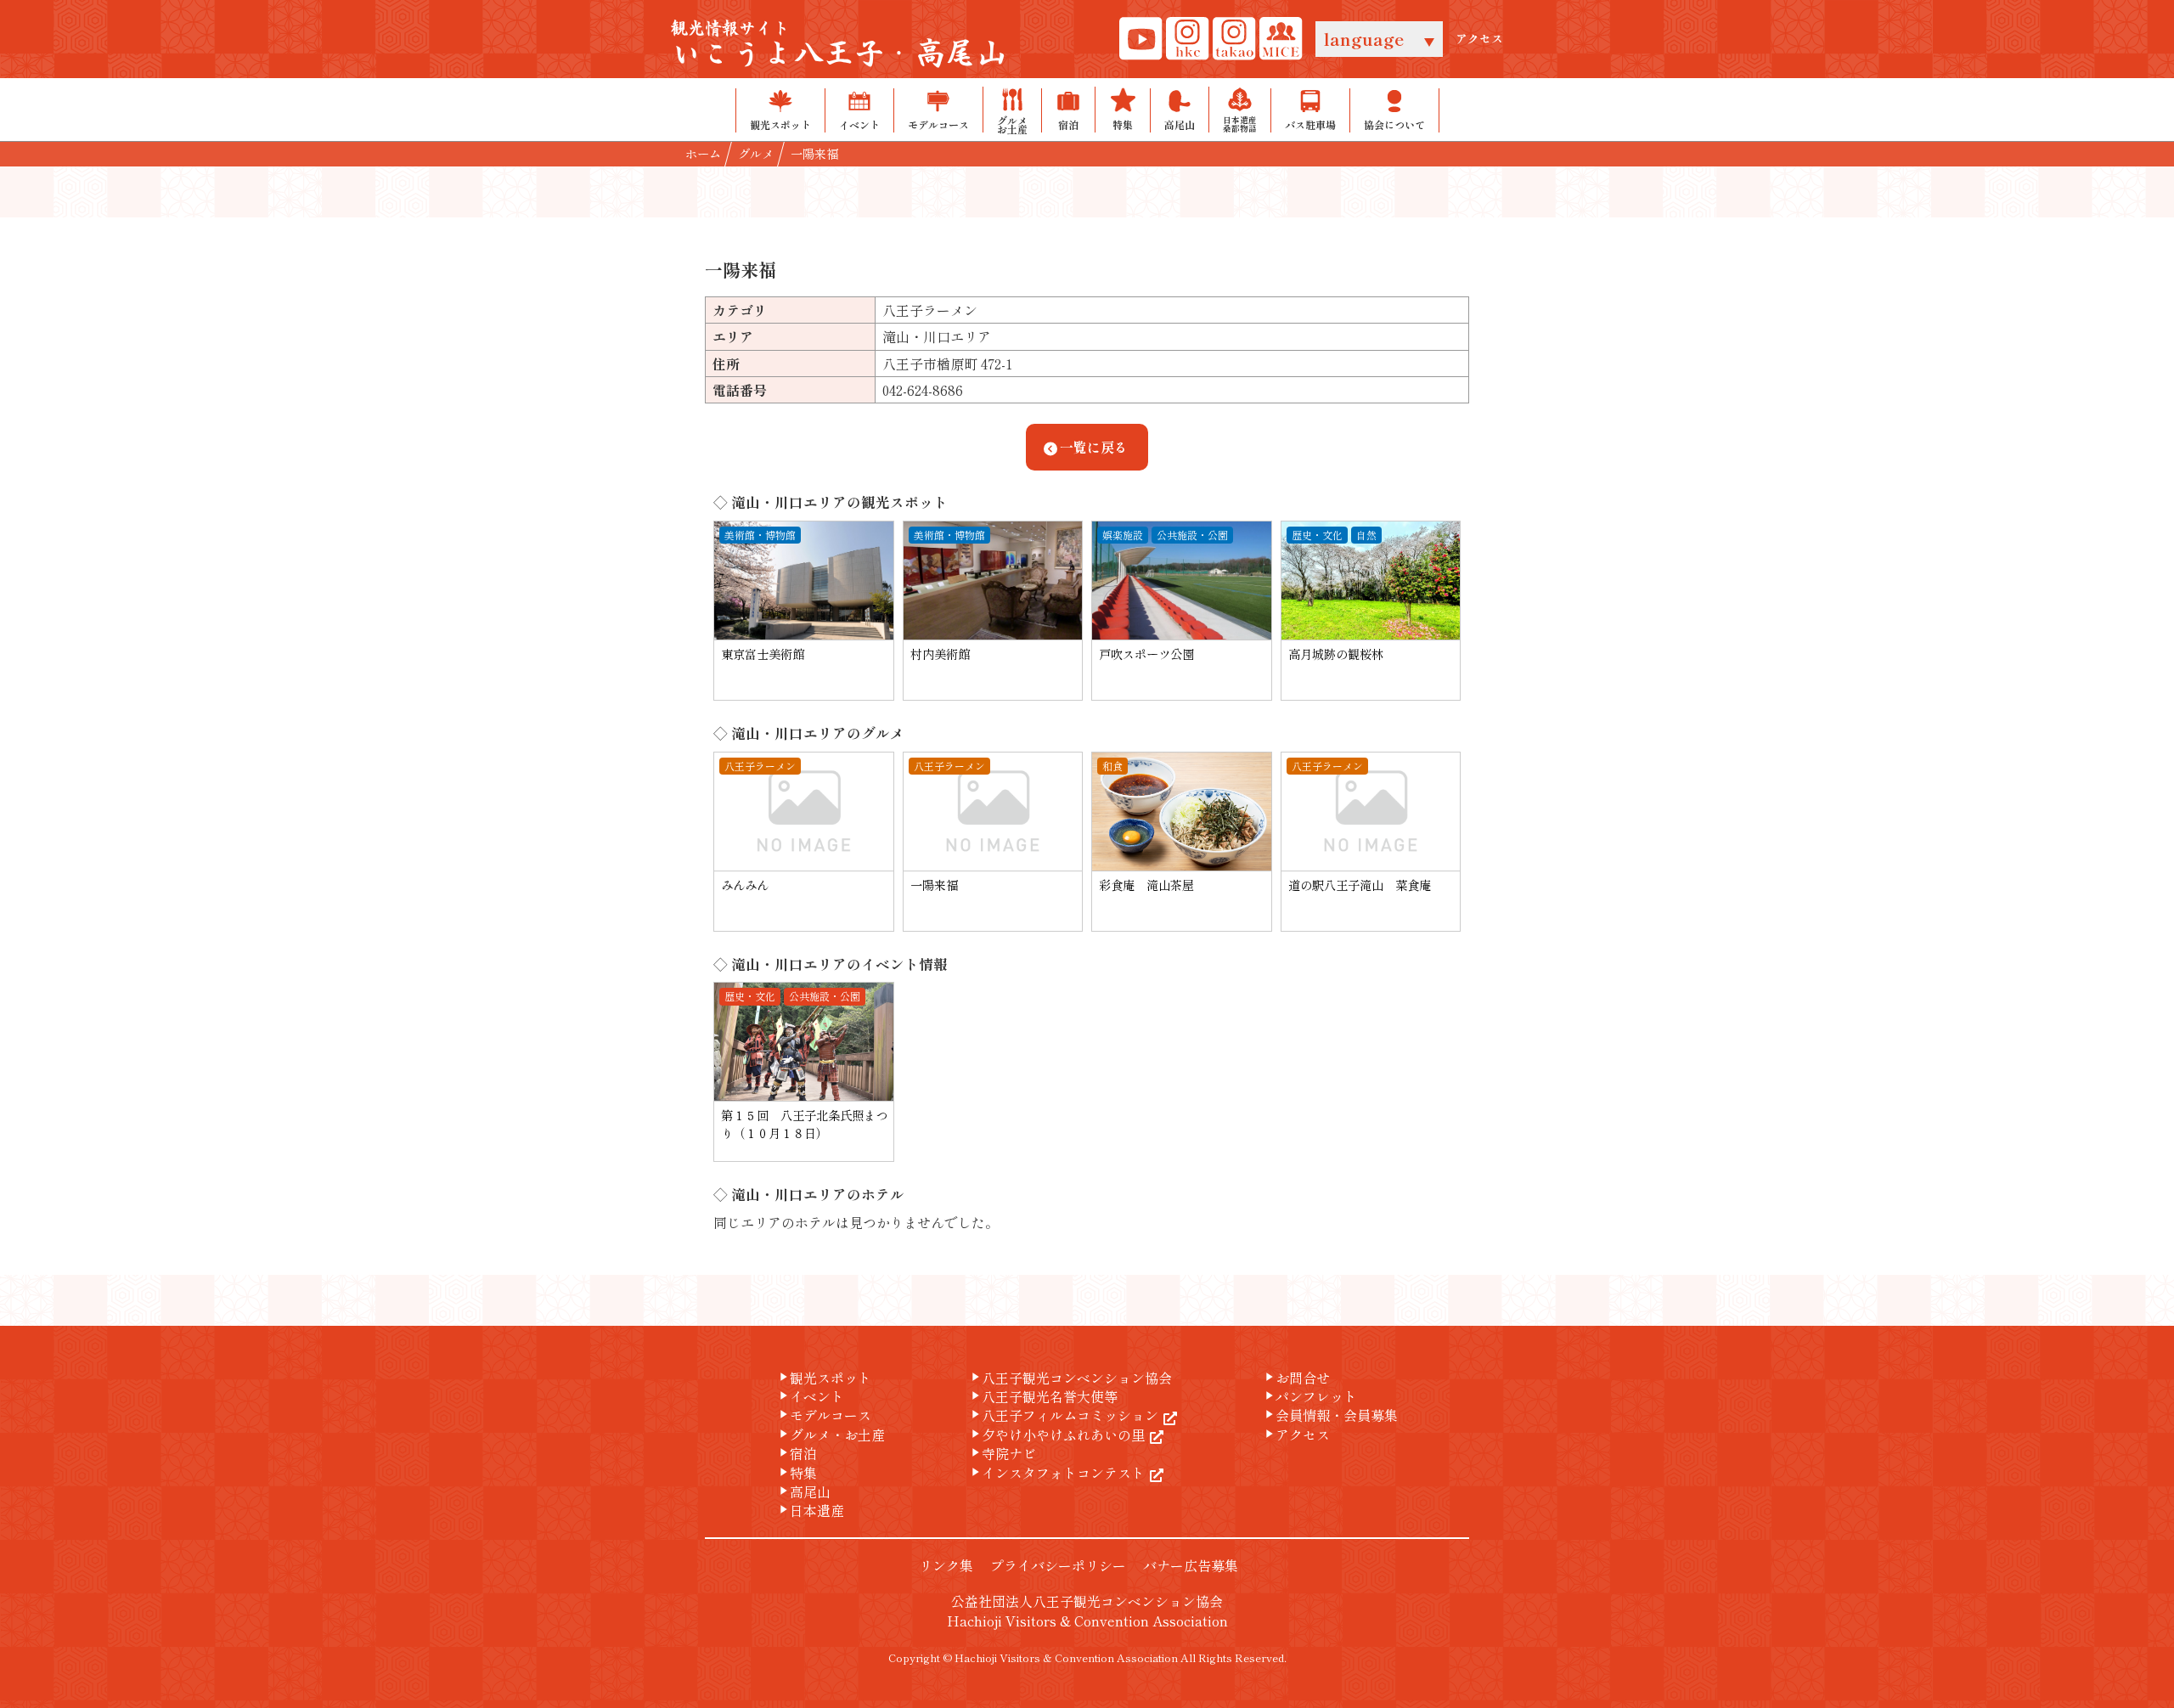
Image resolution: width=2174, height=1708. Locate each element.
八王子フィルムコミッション (1063, 1415)
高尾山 (803, 1491)
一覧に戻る (1094, 447)
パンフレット (1309, 1396)
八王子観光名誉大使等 (1043, 1396)
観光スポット (824, 1378)
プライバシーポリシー (1058, 1565)
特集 (797, 1473)
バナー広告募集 (1191, 1565)
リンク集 (946, 1565)
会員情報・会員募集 (1330, 1415)
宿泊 (797, 1453)
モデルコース (824, 1415)
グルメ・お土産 (831, 1435)
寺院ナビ (1002, 1453)
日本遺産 (810, 1510)
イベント (810, 1396)
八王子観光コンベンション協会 (1070, 1378)
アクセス (1479, 39)
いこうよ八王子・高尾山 (839, 45)
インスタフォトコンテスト (1056, 1473)
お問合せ (1296, 1378)
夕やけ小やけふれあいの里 (1056, 1435)
